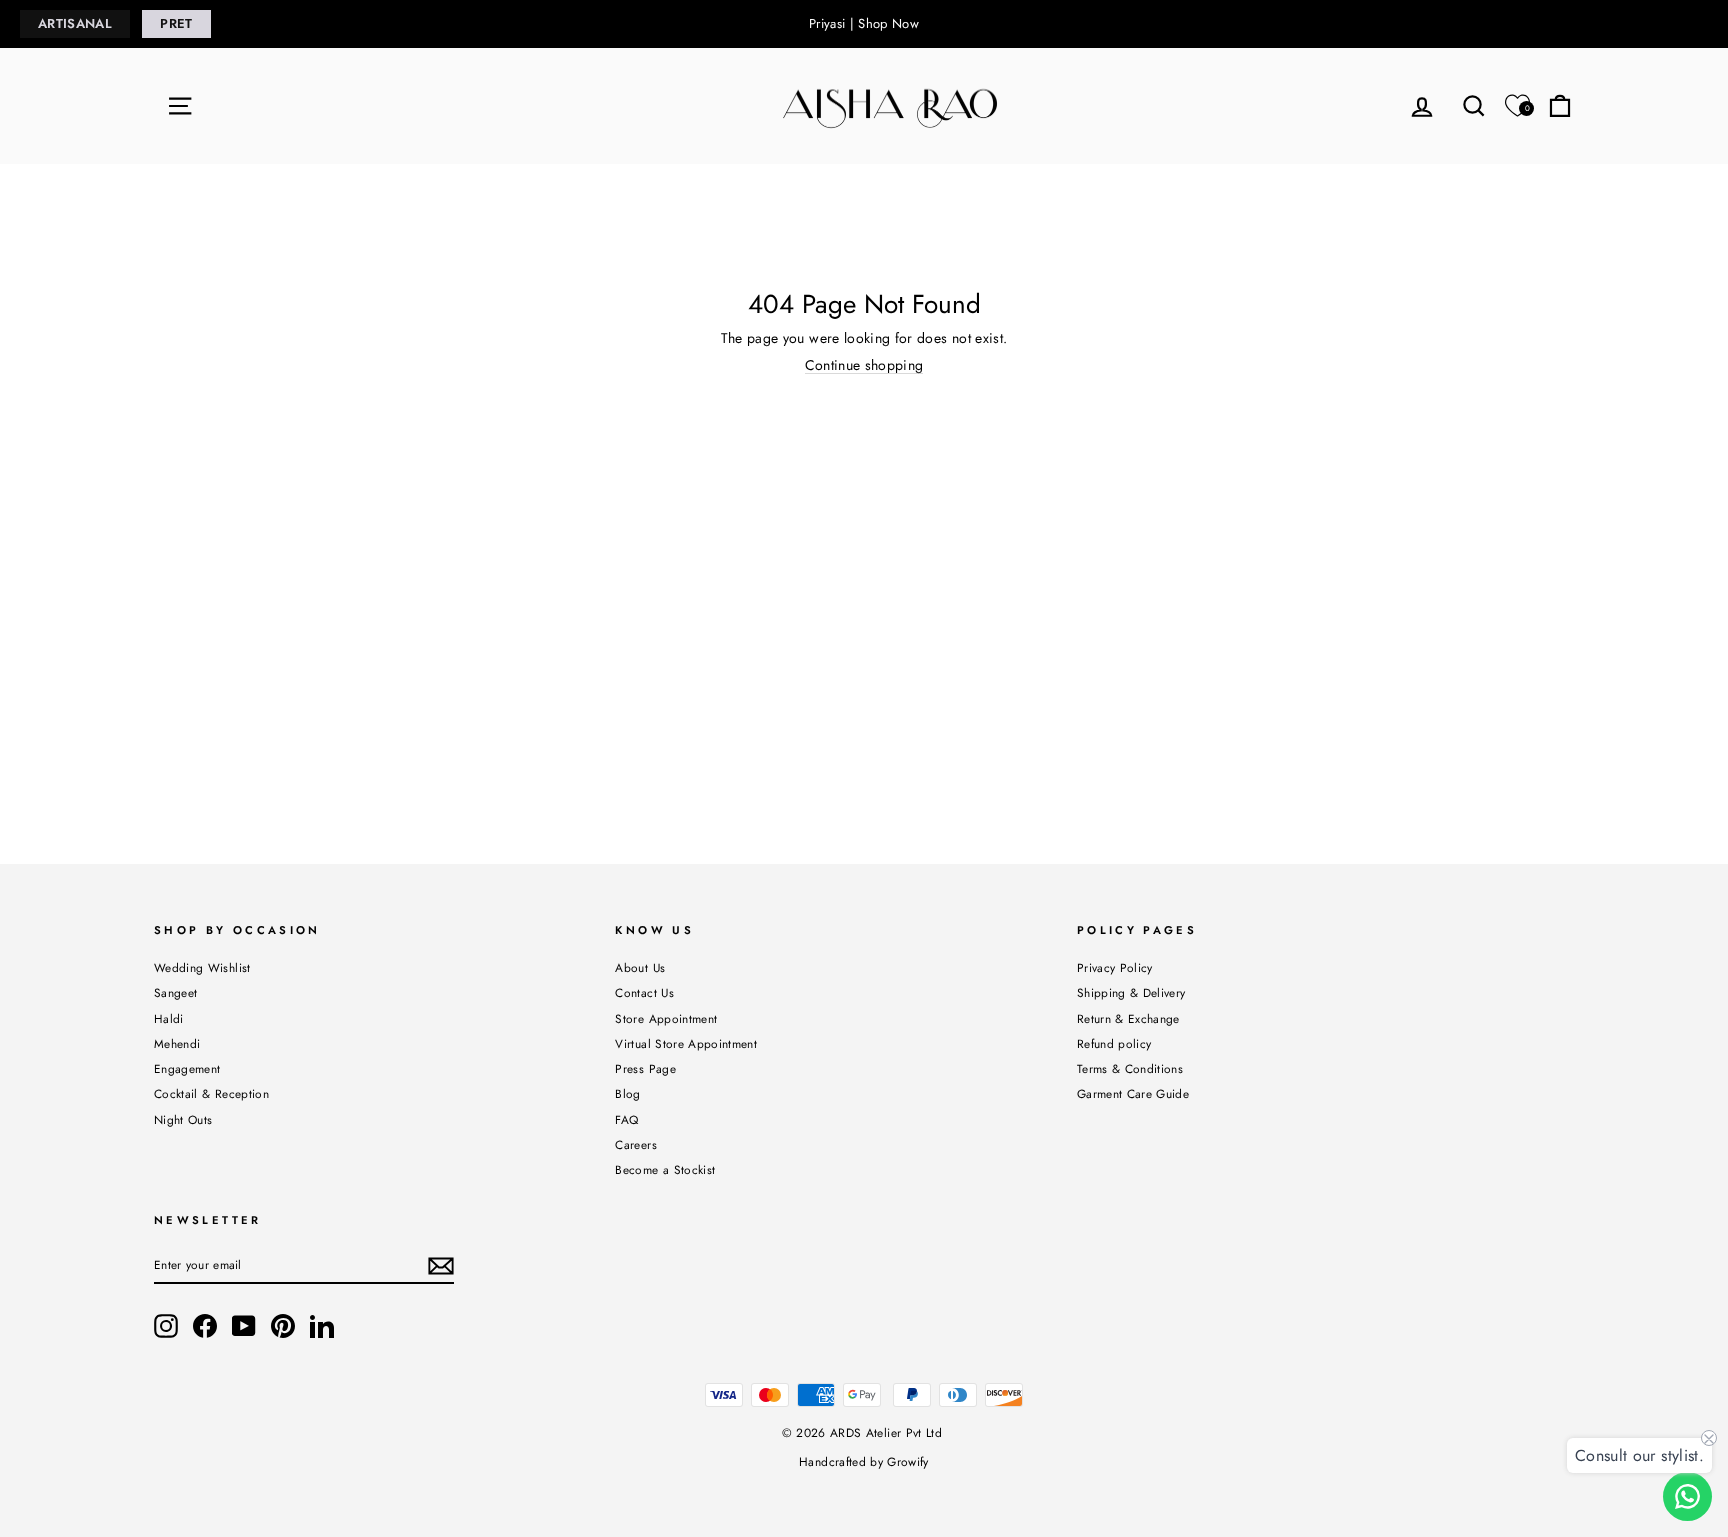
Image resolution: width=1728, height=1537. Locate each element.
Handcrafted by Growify (864, 1462)
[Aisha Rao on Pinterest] (283, 1326)
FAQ (626, 1119)
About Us (640, 967)
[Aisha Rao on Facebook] (205, 1326)
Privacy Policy (1115, 967)
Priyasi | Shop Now (864, 23)
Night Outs (183, 1119)
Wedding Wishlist (202, 967)
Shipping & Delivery (1131, 992)
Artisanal (75, 23)
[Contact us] (1687, 1496)
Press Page (645, 1068)
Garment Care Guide (1133, 1093)
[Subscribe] (441, 1266)
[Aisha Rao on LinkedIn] (322, 1326)
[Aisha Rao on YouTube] (244, 1326)
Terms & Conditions (1130, 1068)
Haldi (169, 1018)
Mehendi (177, 1043)
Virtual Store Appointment (686, 1043)
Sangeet (175, 992)
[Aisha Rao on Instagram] (166, 1326)
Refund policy (1114, 1043)
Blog (627, 1093)
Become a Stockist (665, 1169)
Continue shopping (864, 366)
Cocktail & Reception (211, 1093)
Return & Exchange (1128, 1018)
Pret (176, 23)
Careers (635, 1144)
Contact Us (644, 992)
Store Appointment (666, 1018)
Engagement (187, 1068)
